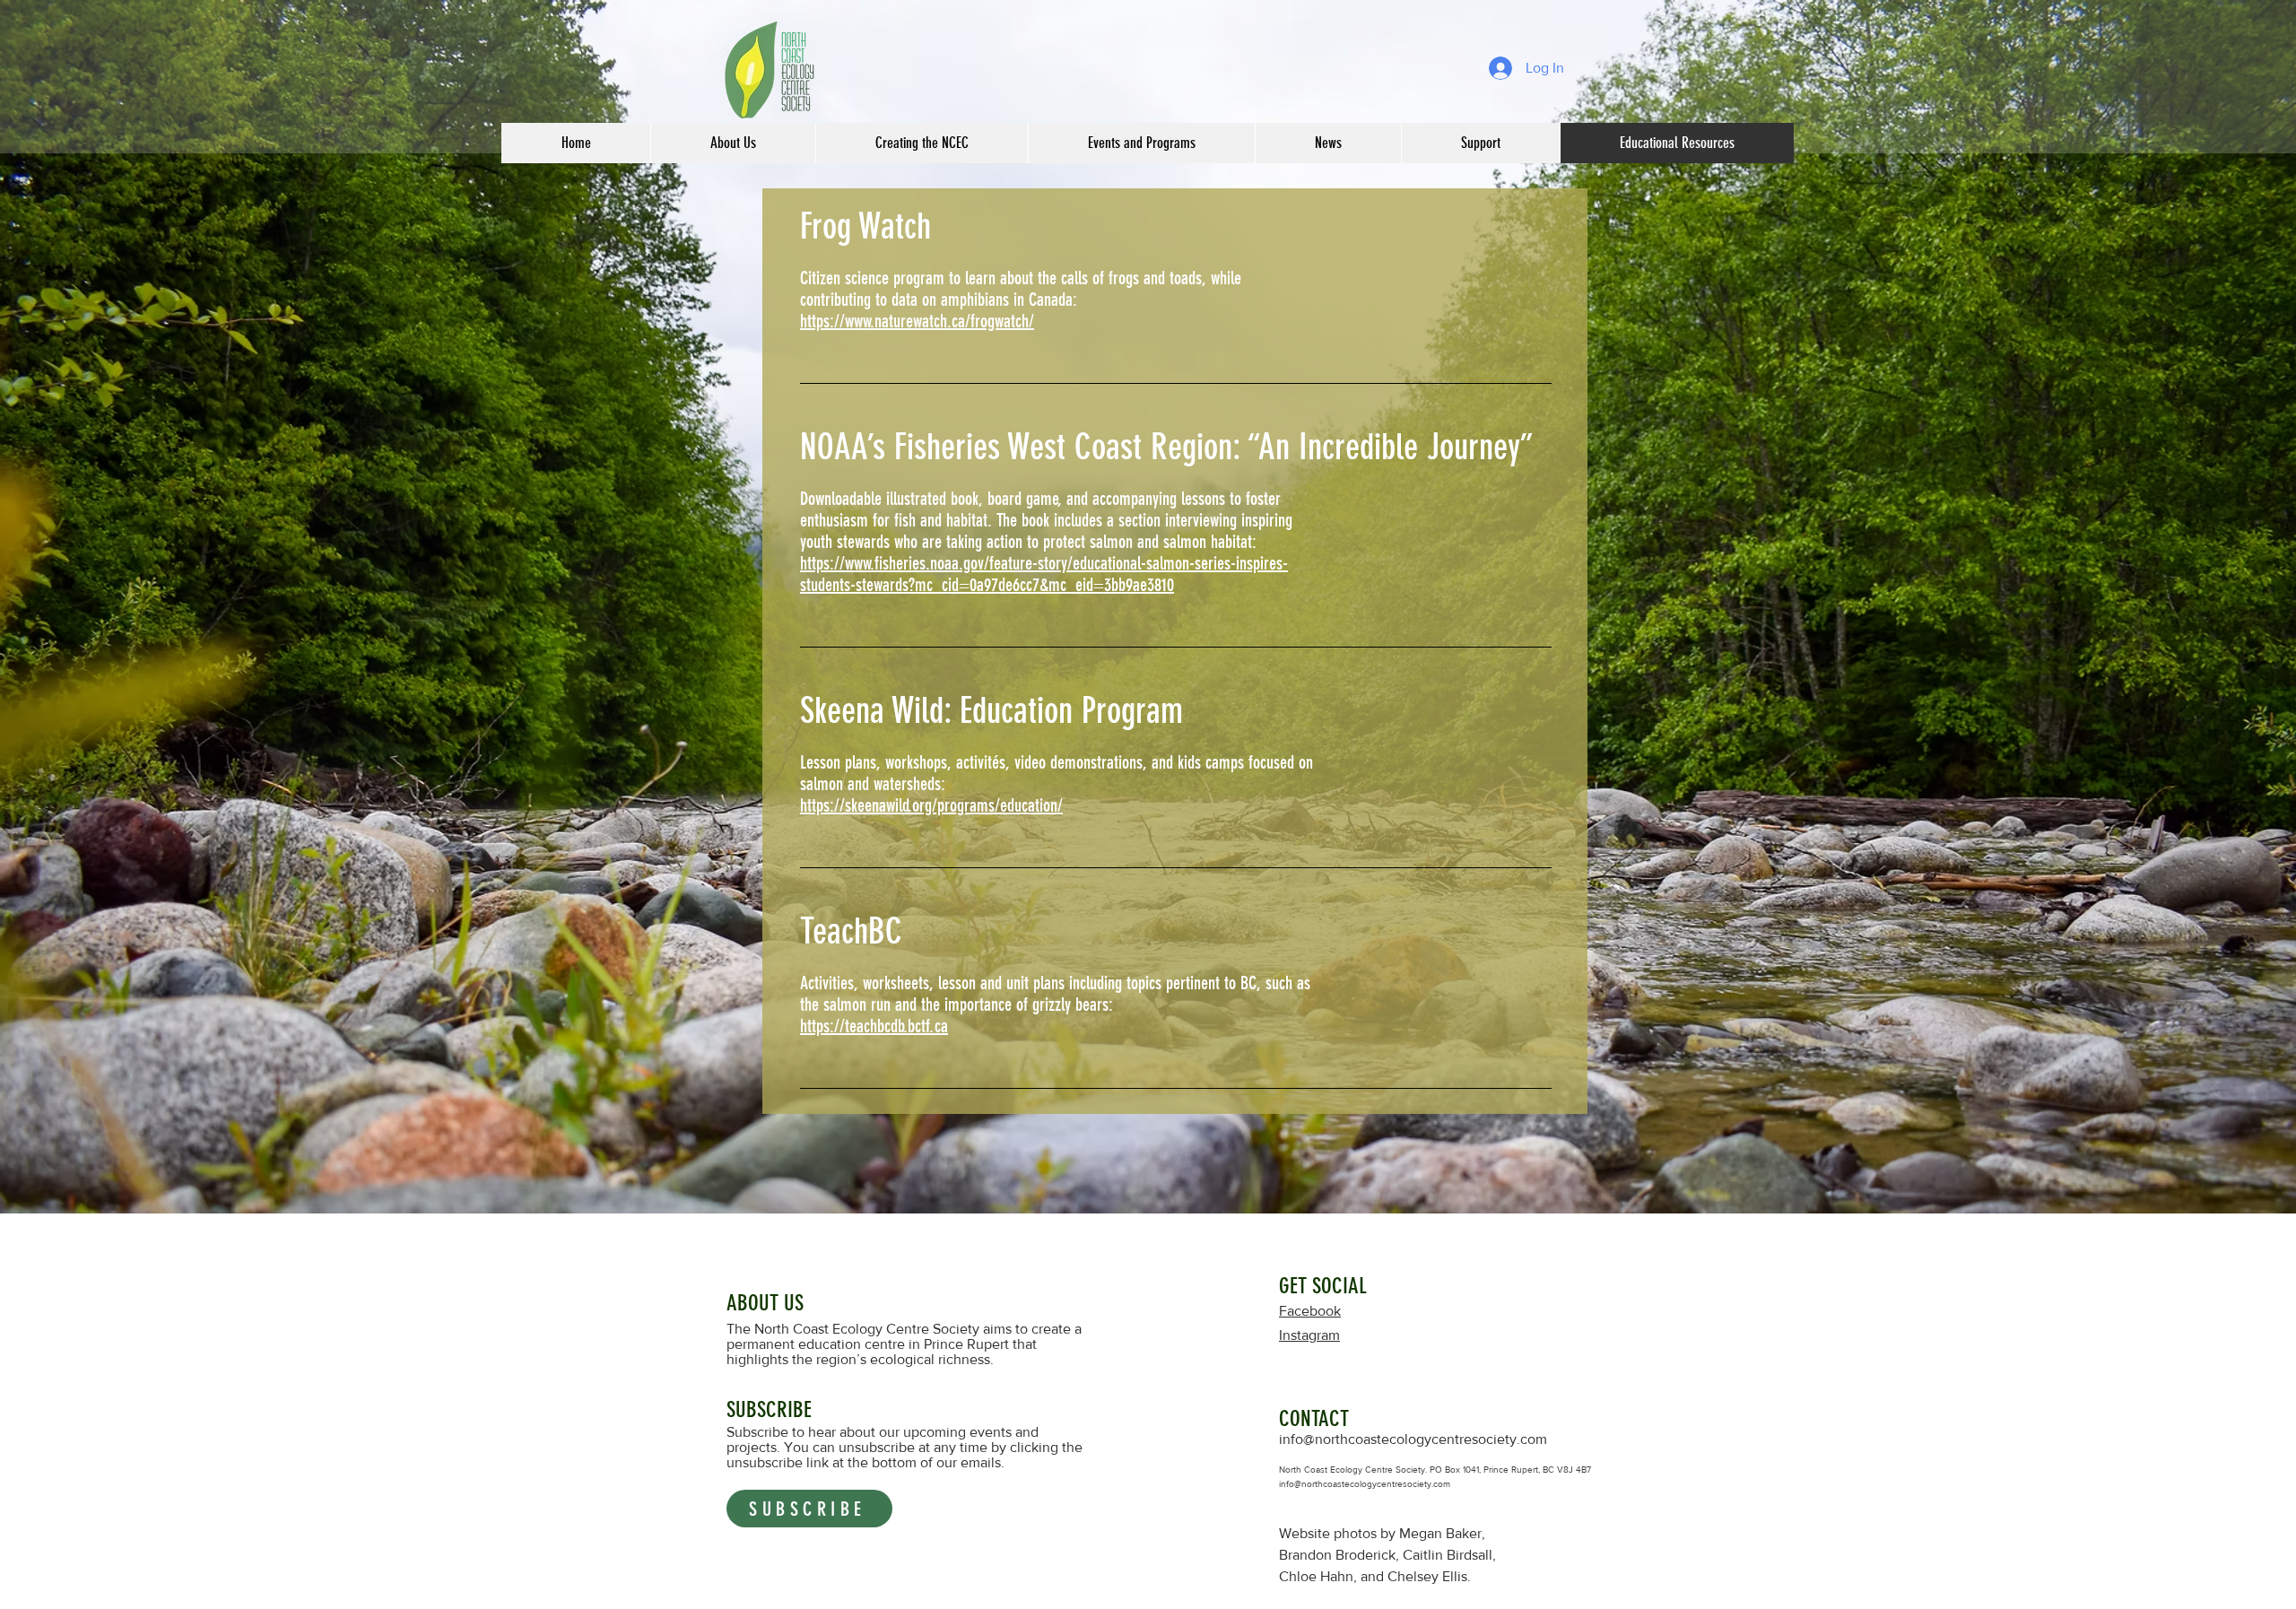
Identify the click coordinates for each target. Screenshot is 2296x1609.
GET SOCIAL (1323, 1286)
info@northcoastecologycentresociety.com (1413, 1439)
